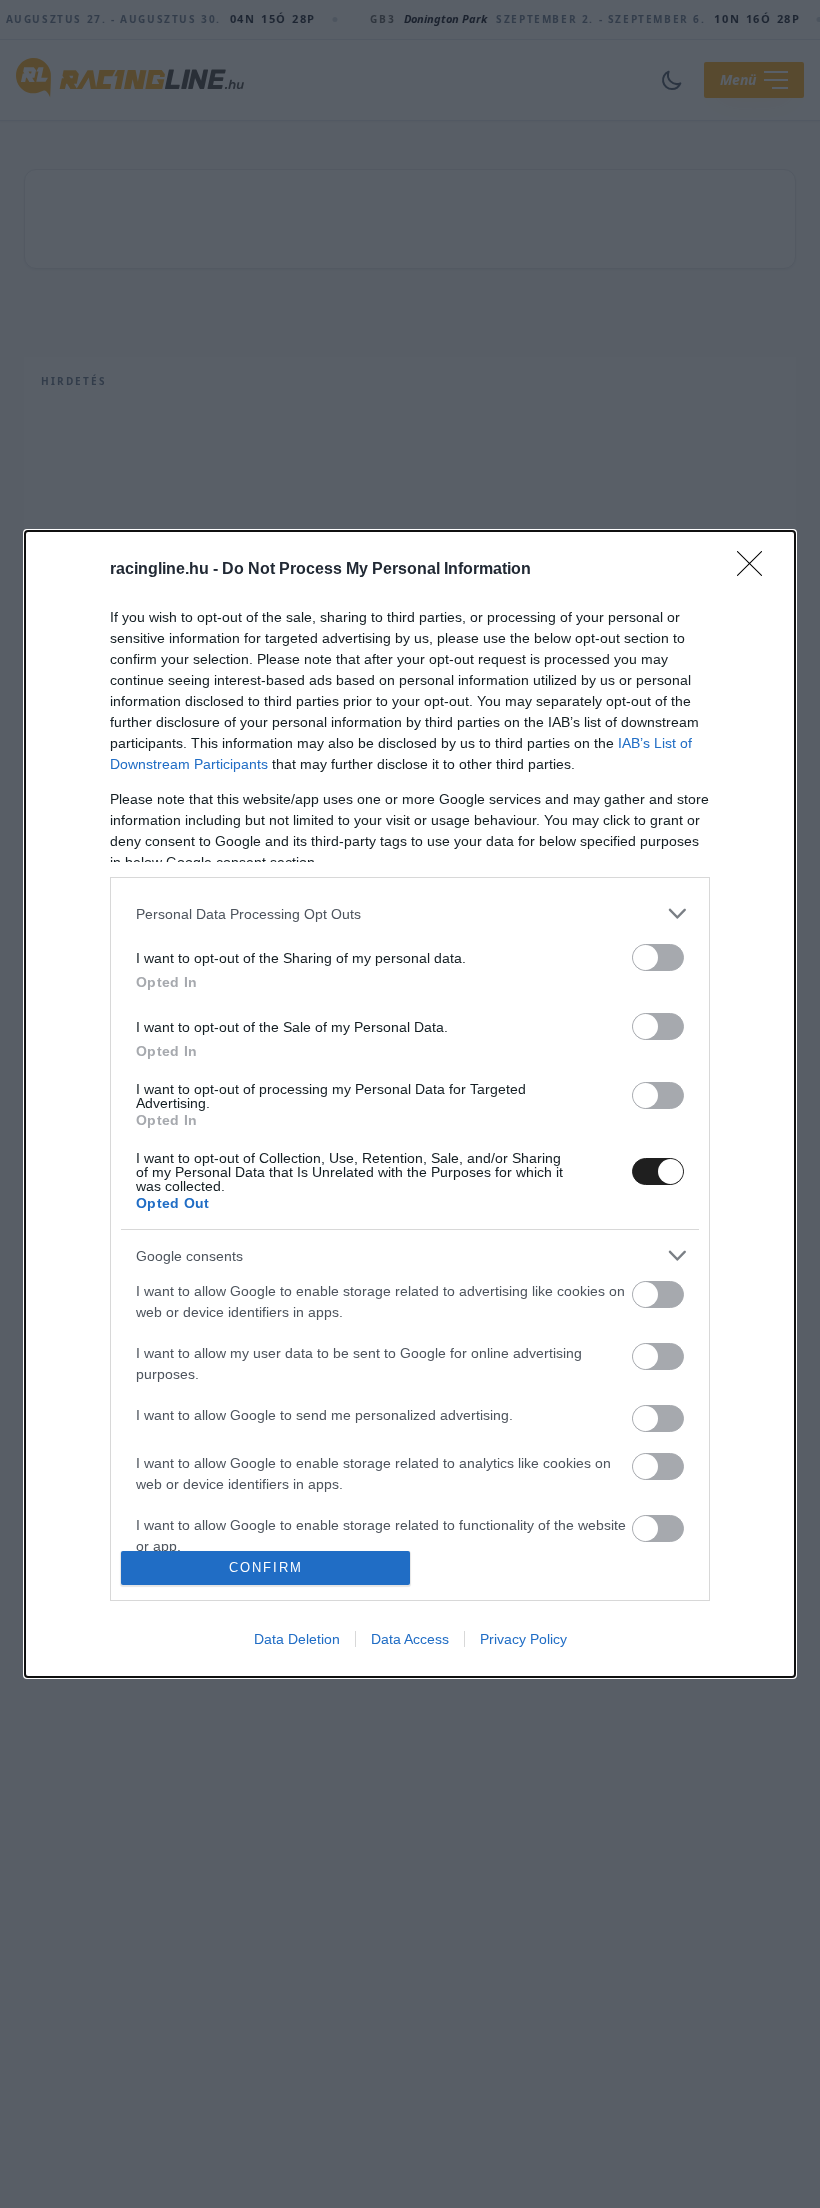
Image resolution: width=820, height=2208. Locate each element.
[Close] (756, 570)
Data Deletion (297, 1639)
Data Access (410, 1639)
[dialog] (410, 1103)
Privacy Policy (523, 1639)
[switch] (658, 957)
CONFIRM (266, 1567)
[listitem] (410, 913)
